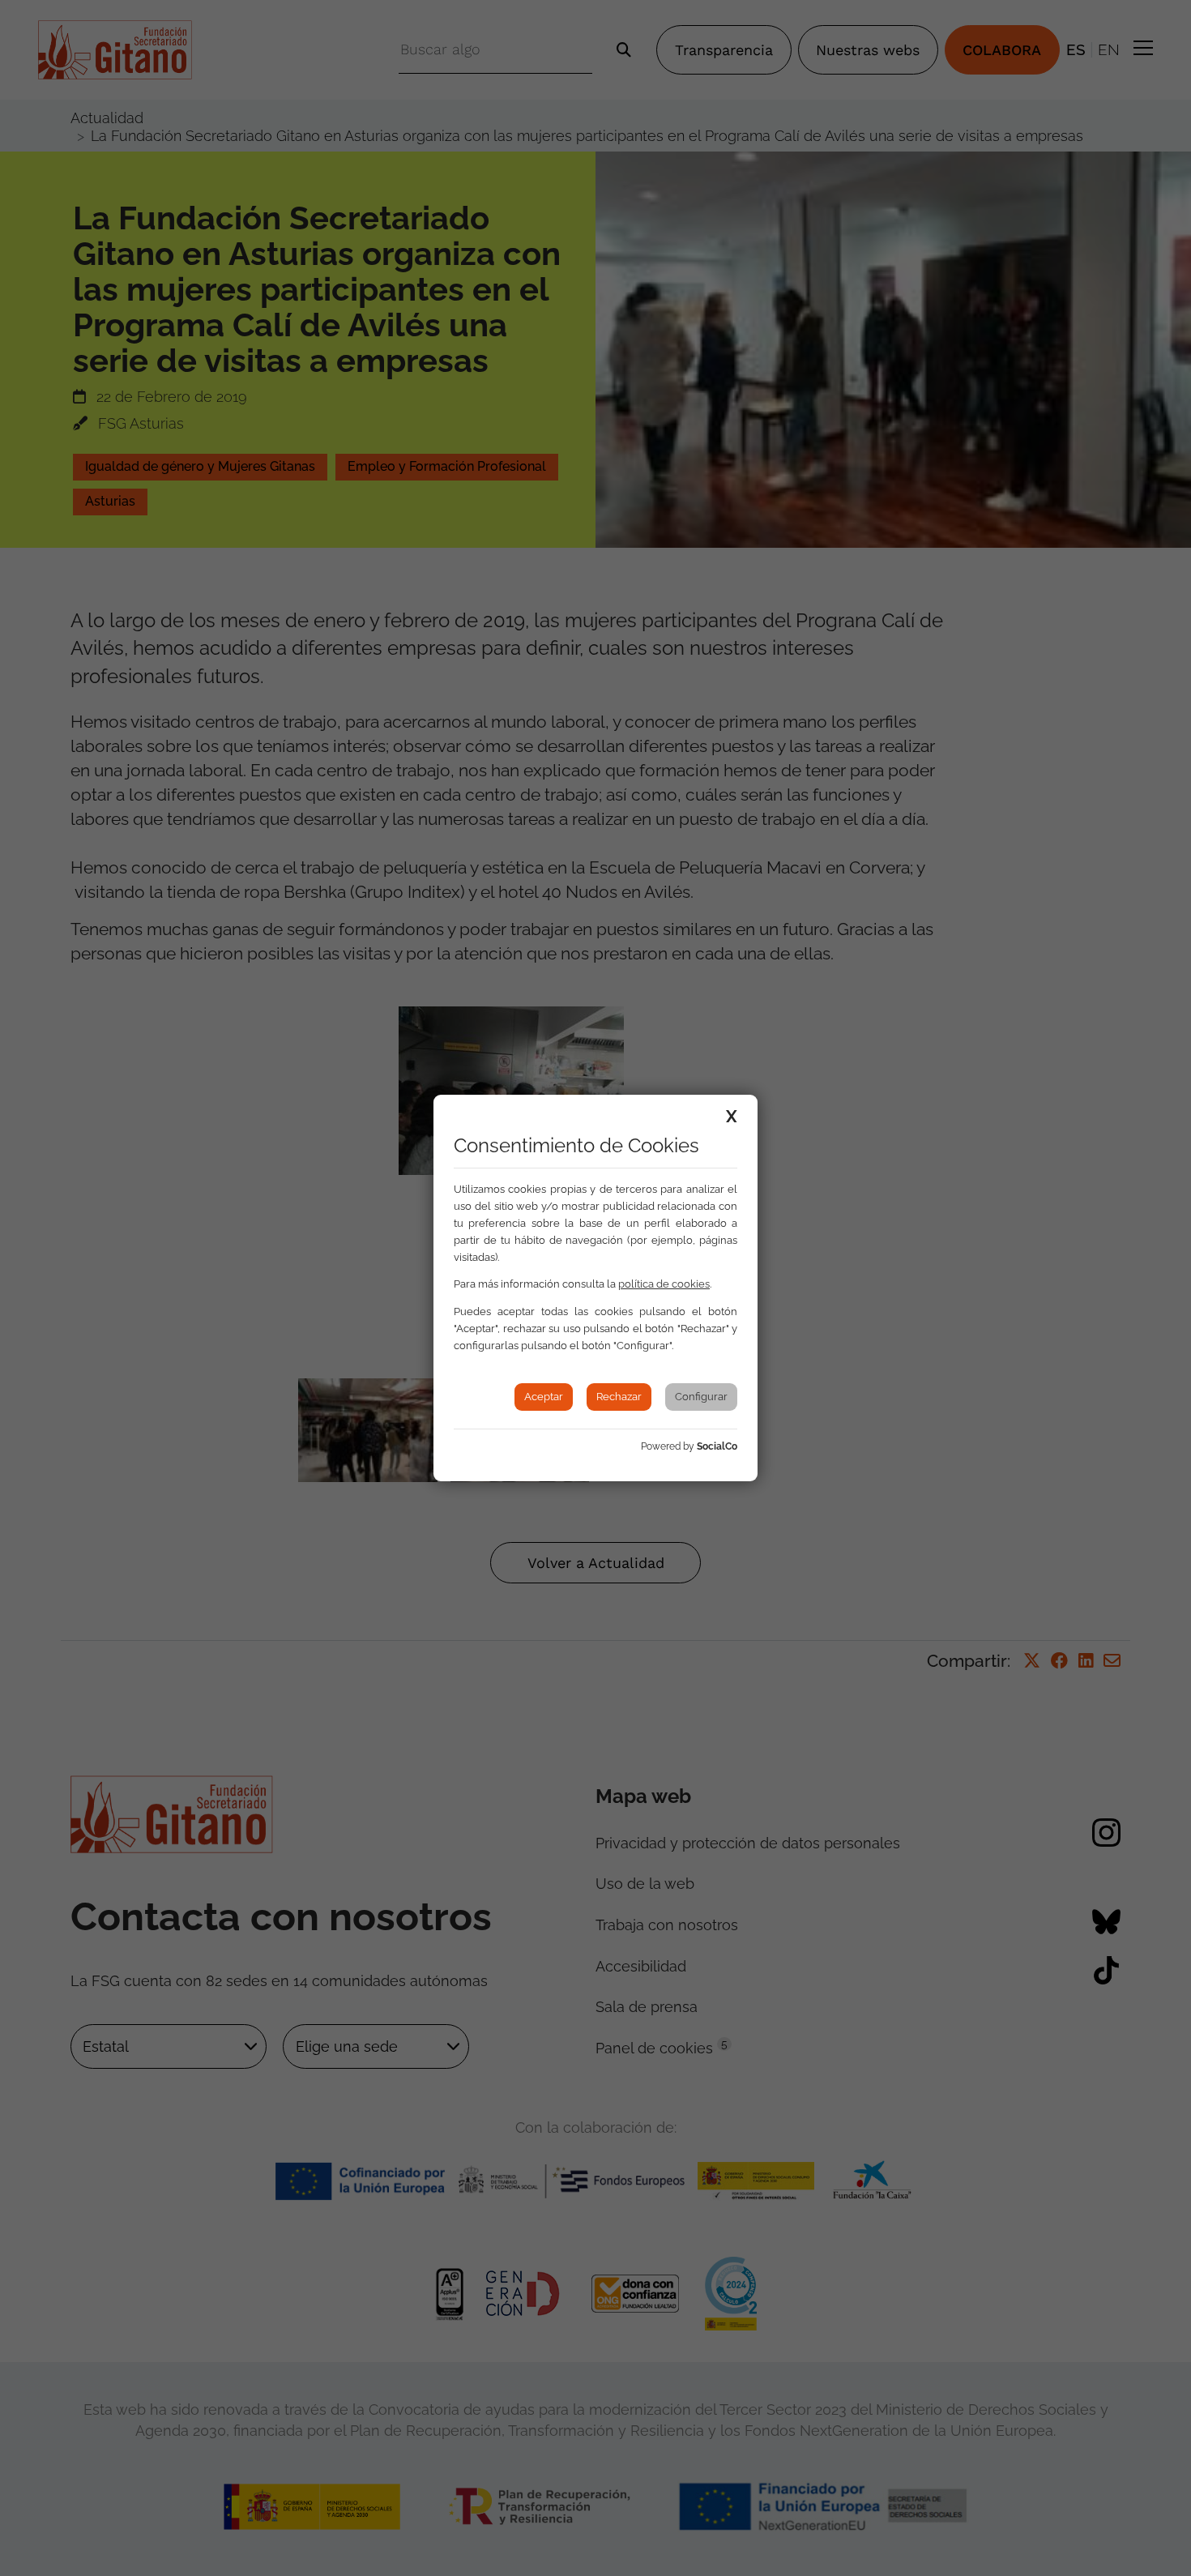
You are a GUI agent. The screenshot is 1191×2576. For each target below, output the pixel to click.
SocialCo (717, 1446)
